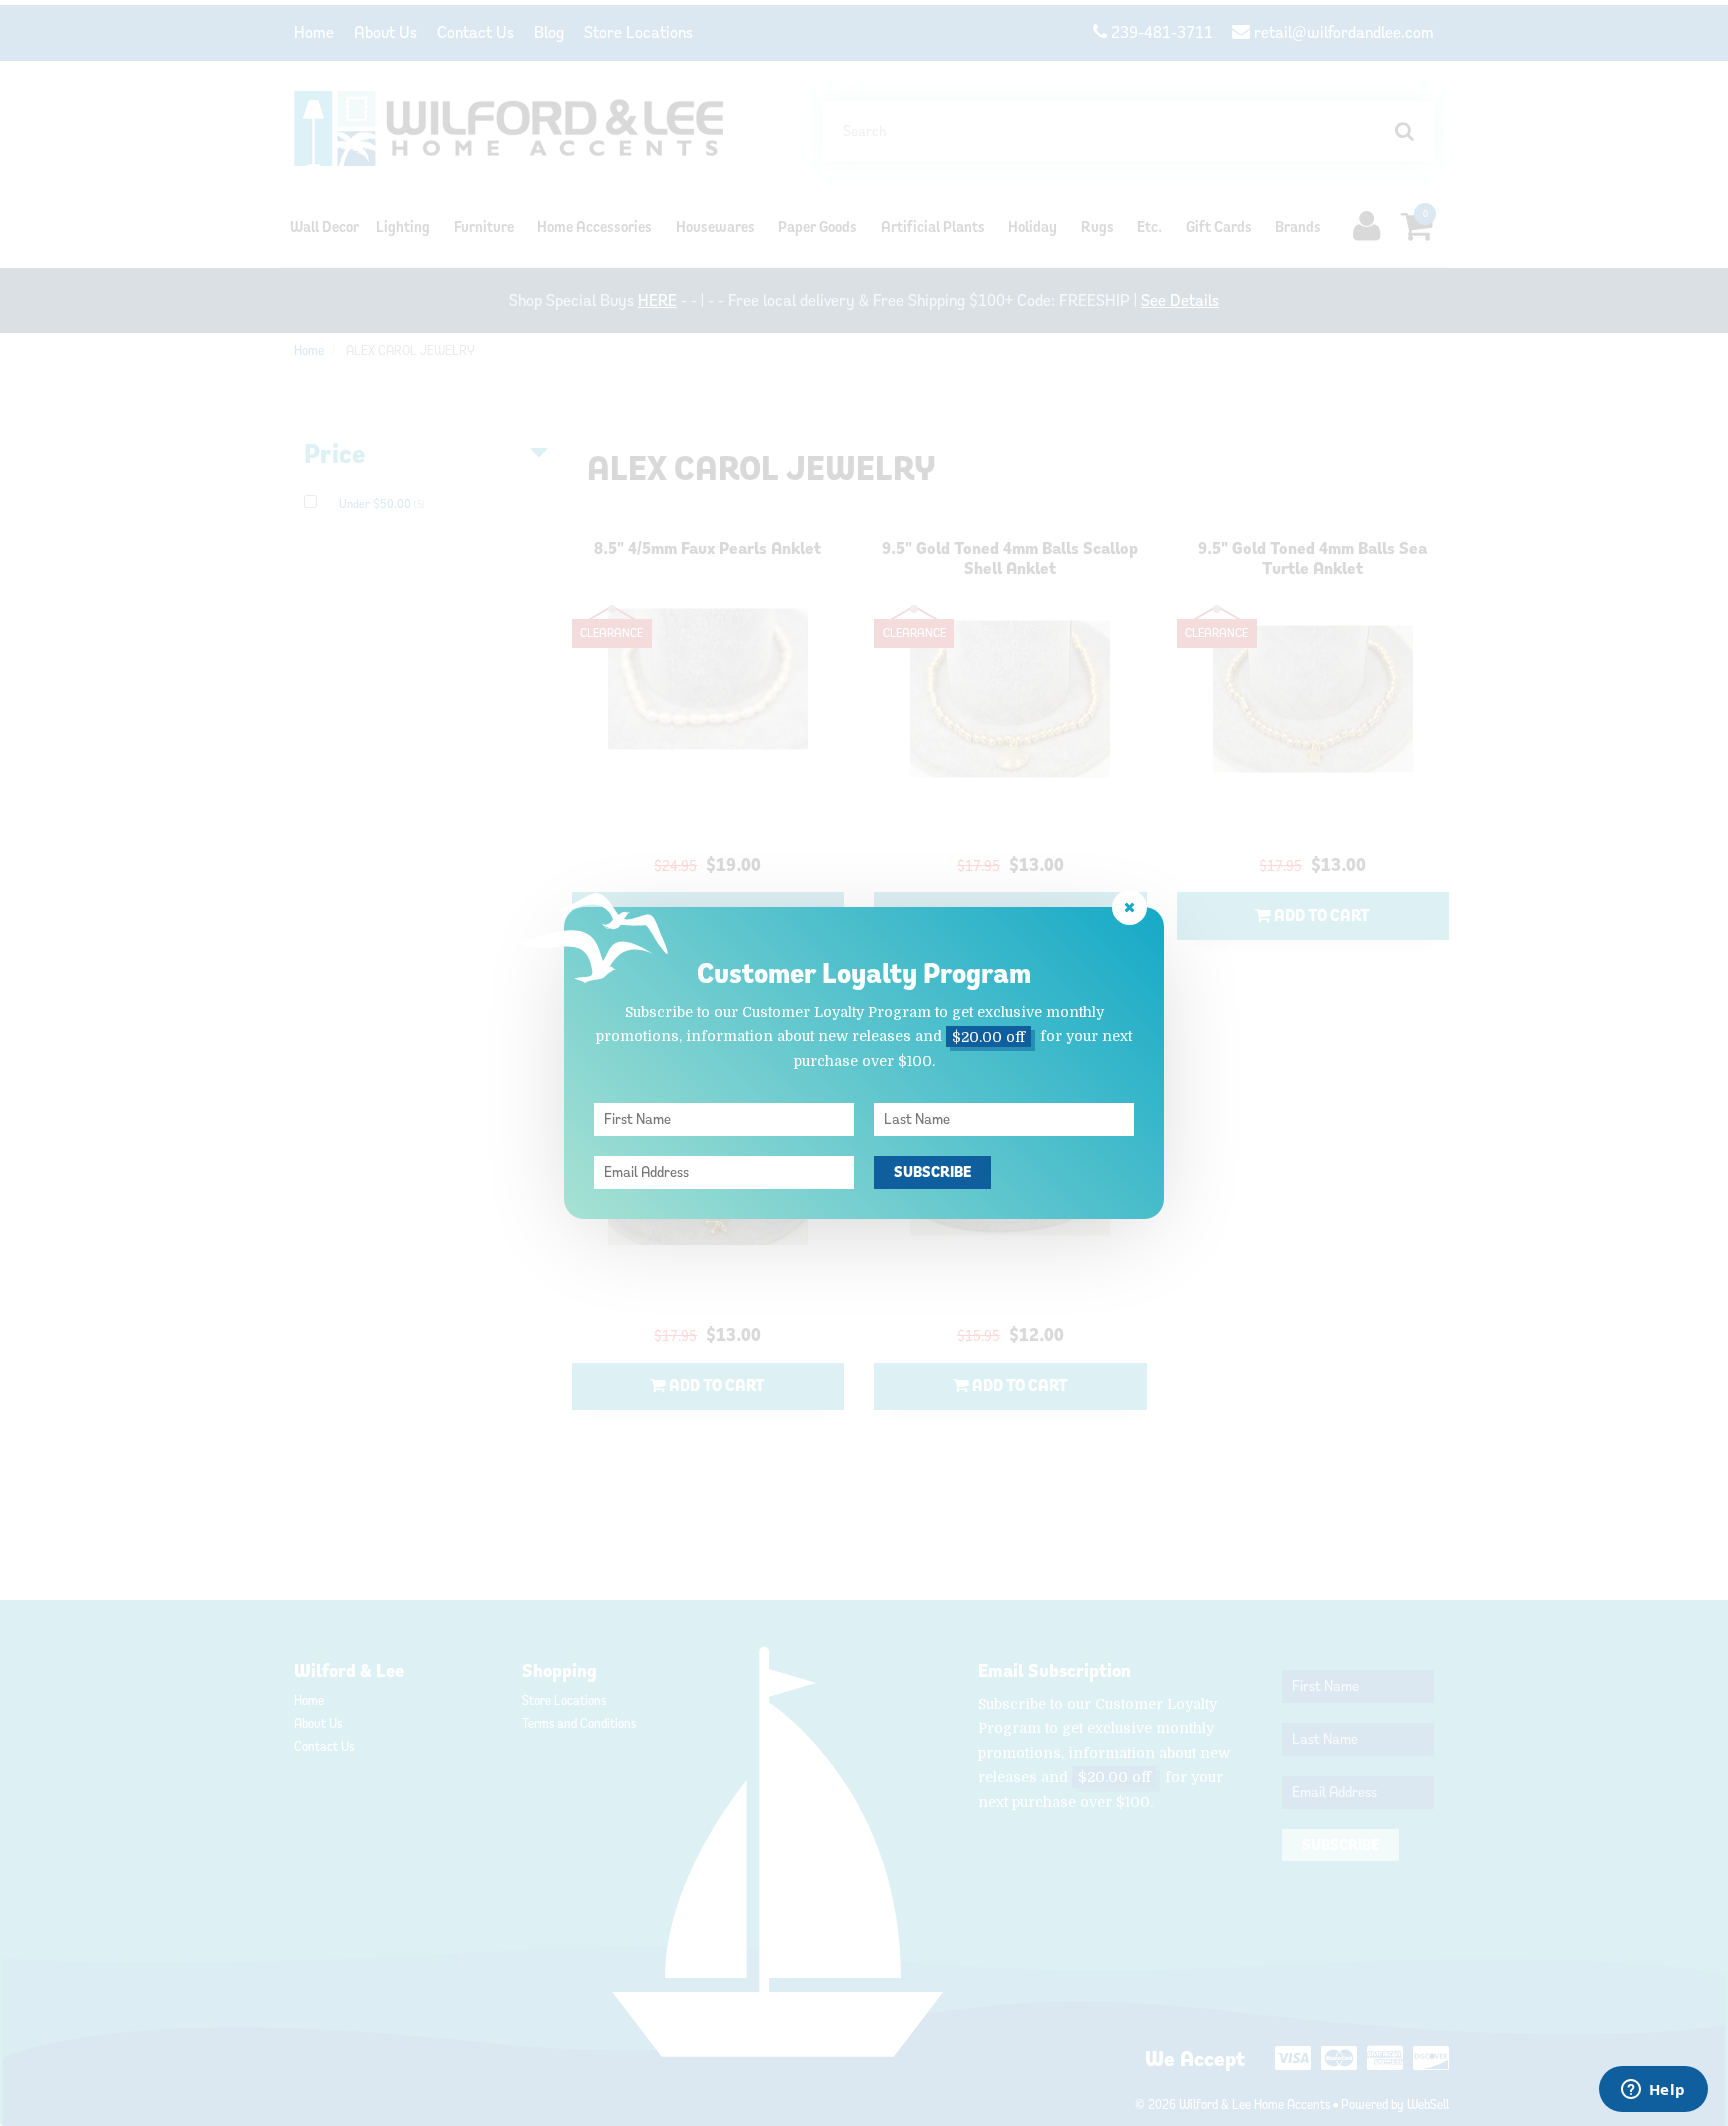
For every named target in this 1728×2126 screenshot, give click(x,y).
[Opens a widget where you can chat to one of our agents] (1653, 2091)
